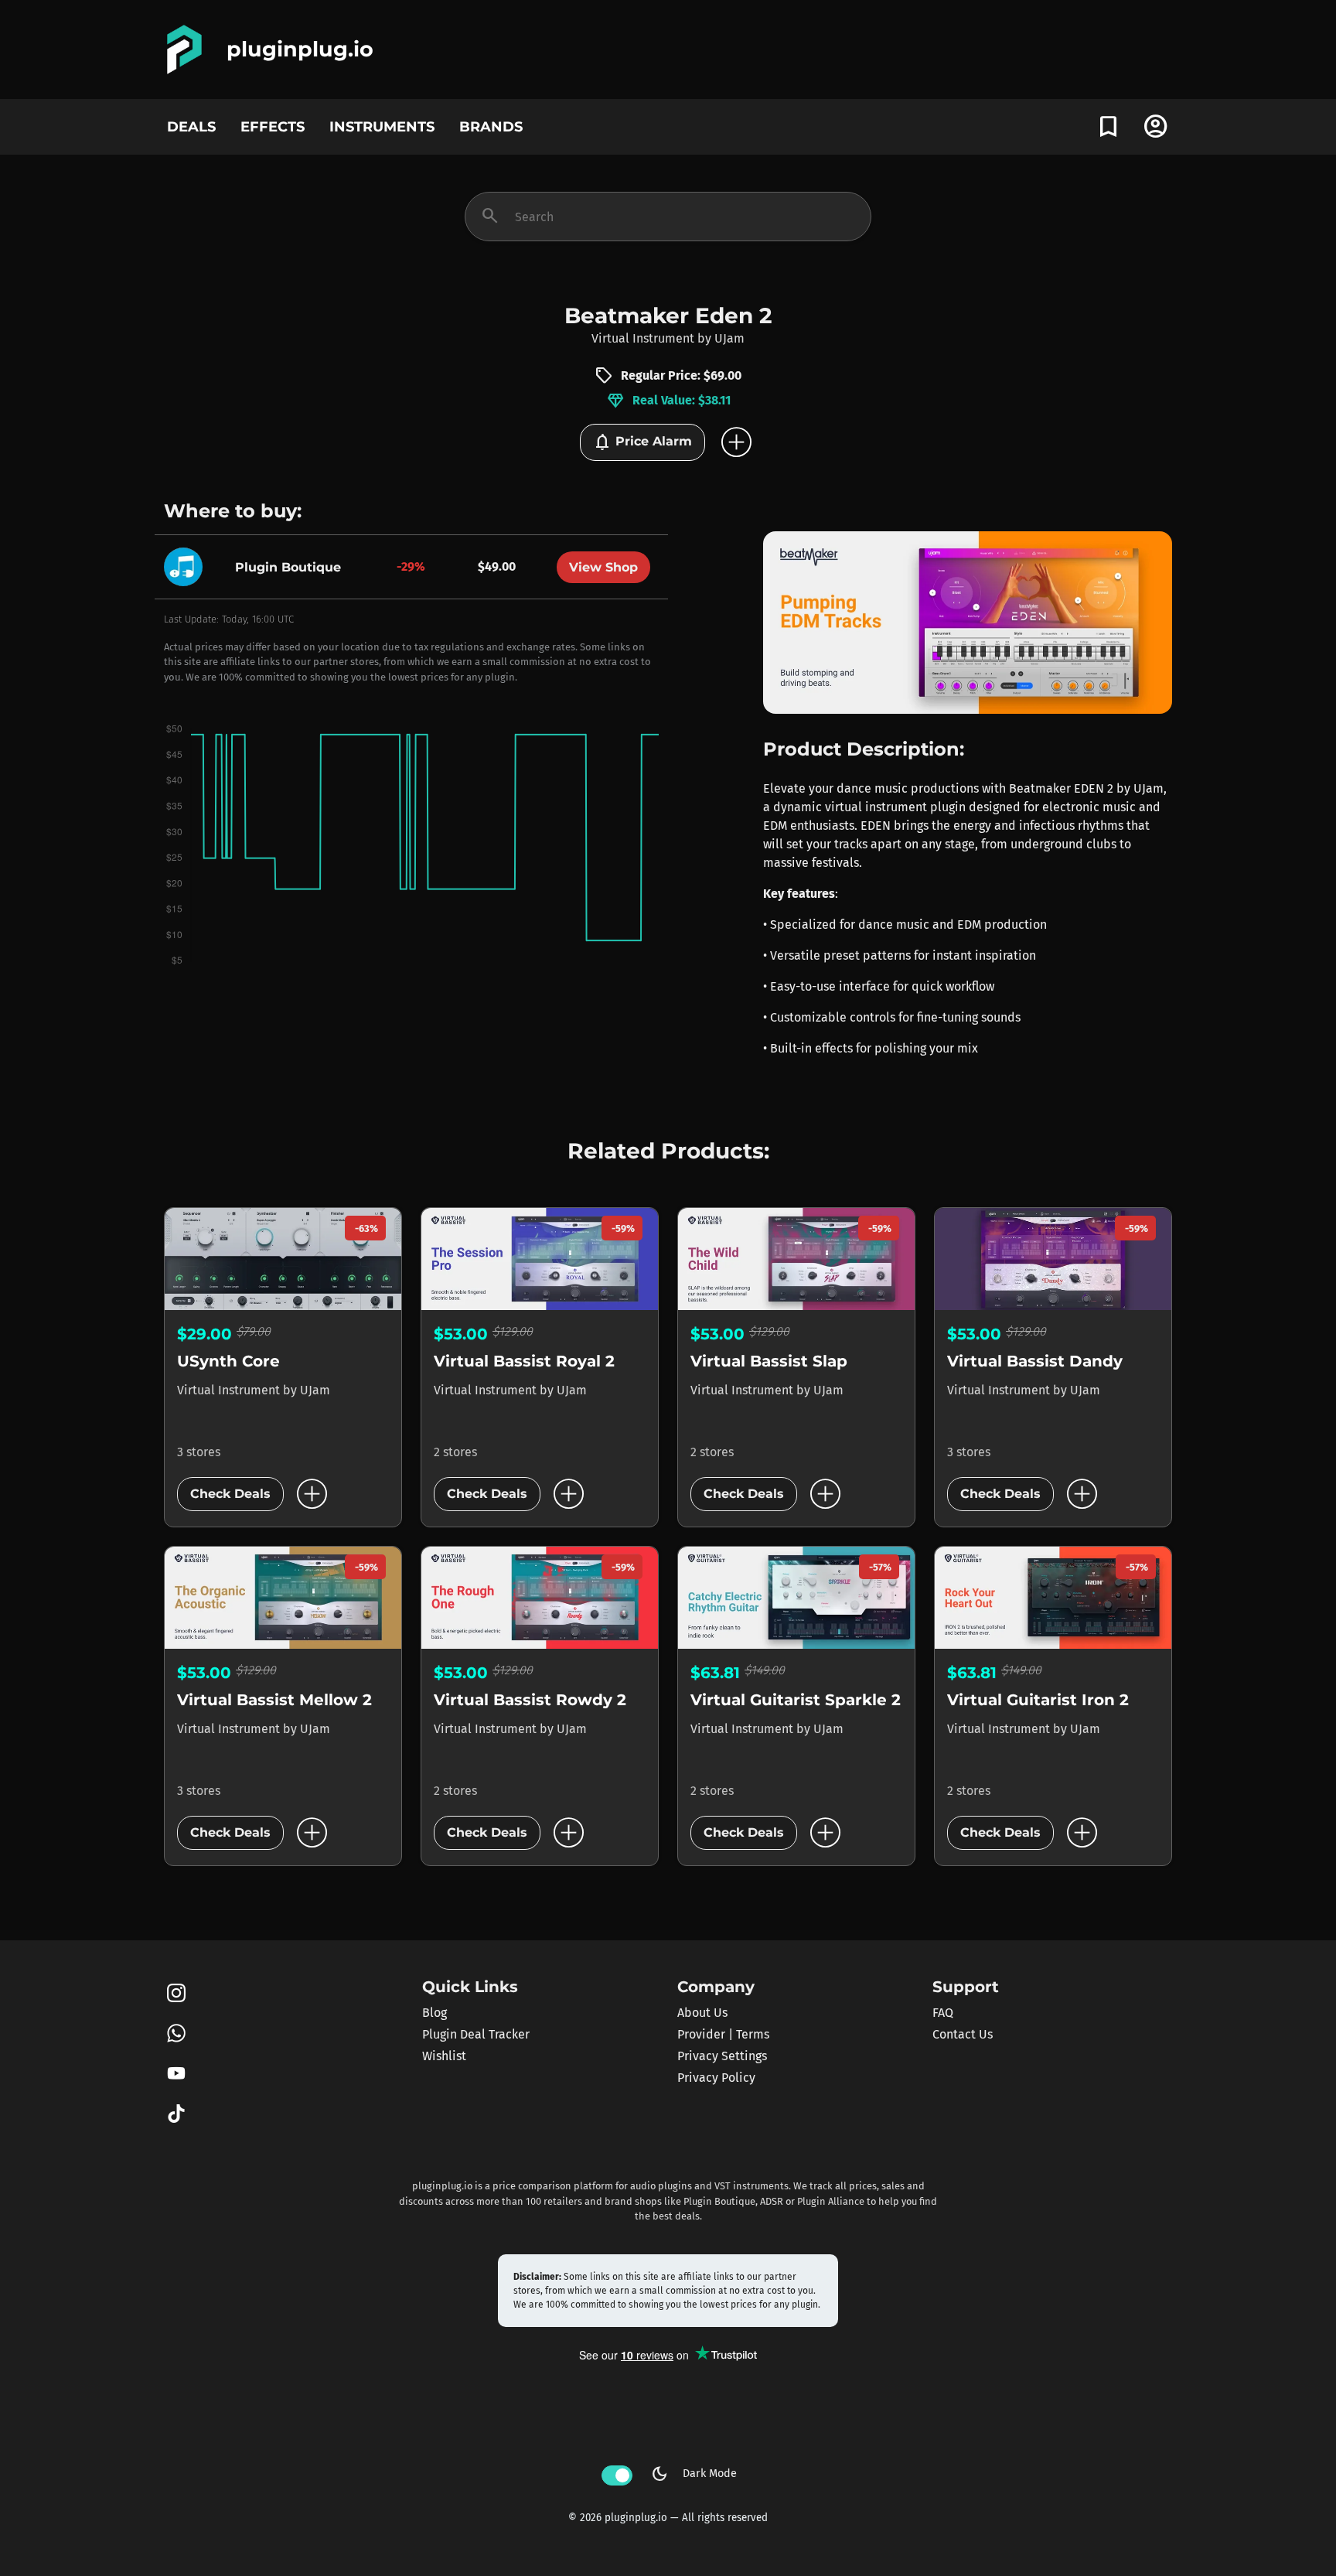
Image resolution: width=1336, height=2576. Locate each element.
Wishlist (444, 2056)
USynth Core (228, 1361)
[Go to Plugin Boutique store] (187, 566)
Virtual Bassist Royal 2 (524, 1361)
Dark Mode (694, 2474)
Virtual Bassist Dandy (1035, 1361)
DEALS (191, 126)
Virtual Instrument (643, 338)
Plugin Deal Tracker (476, 2034)
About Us (702, 2013)
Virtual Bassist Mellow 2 (274, 1700)
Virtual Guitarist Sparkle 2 (796, 1700)
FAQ (943, 2013)
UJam (729, 338)
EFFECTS (273, 126)
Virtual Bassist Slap (769, 1361)
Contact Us (963, 2034)
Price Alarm (642, 442)
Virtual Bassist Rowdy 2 (530, 1700)
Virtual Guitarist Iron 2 (1038, 1700)
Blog (435, 2013)
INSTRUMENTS (382, 126)
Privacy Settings (722, 2056)
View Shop (603, 567)
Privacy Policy (716, 2078)
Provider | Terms (723, 2034)
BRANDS (491, 126)
